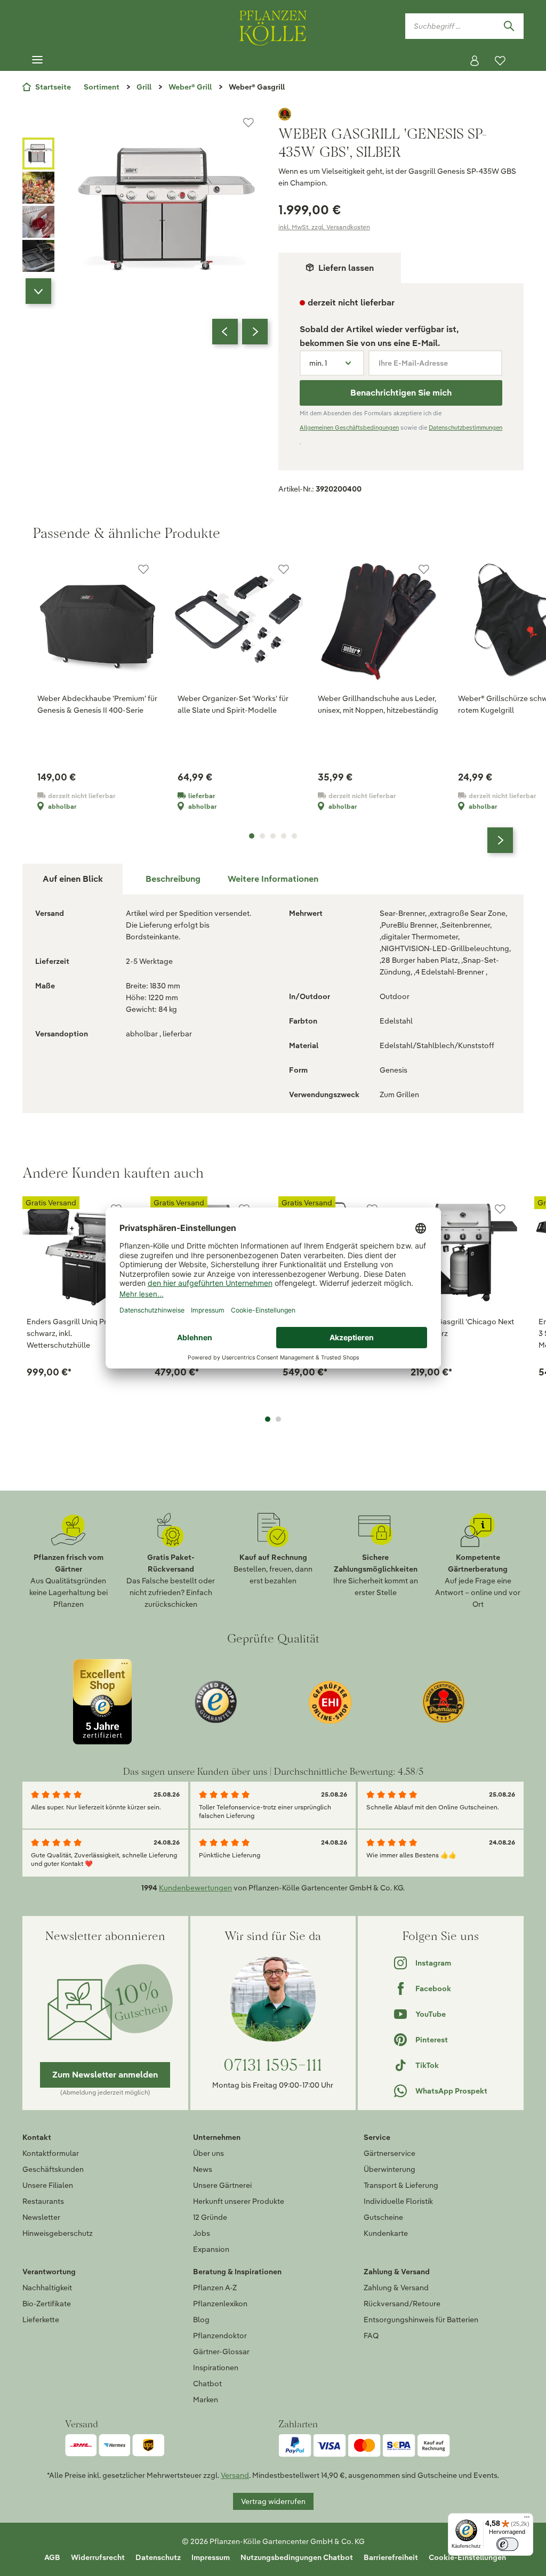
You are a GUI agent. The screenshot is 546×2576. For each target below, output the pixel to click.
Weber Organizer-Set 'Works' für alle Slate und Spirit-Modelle (233, 704)
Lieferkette (41, 2320)
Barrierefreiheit (391, 2557)
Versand (235, 2475)
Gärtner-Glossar (221, 2352)
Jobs (202, 2233)
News (203, 2169)
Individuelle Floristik (398, 2201)
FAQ (371, 2336)
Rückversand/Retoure (402, 2304)
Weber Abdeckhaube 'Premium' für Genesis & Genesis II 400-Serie (97, 704)
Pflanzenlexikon (220, 2304)
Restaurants (43, 2201)
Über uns (208, 2153)
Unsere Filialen (48, 2185)
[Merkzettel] (500, 61)
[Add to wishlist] (500, 1209)
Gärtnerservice (390, 2153)
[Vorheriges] (225, 332)
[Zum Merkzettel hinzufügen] (248, 123)
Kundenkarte (386, 2233)
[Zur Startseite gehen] (273, 26)
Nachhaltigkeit (47, 2288)
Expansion (211, 2249)
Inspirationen (216, 2368)
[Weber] (401, 114)
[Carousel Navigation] (240, 332)
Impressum (211, 2557)
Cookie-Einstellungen (467, 2557)
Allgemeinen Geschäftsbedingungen (349, 428)
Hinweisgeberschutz (58, 2233)
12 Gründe (210, 2217)
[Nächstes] (255, 332)
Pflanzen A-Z (215, 2288)
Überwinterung (390, 2169)
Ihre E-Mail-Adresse (413, 363)
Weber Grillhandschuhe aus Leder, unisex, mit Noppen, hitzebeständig (378, 704)
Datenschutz (158, 2557)
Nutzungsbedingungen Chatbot (297, 2557)
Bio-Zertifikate (47, 2304)
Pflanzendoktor (220, 2336)
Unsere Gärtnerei (222, 2185)
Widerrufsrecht (98, 2557)
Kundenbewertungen (195, 1888)
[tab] (173, 879)
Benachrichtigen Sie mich (401, 393)
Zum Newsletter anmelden (105, 2075)
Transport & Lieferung (401, 2185)
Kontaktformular (51, 2153)
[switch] (507, 2544)
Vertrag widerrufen (273, 2501)
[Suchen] (509, 26)
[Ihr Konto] (475, 61)
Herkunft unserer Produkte (239, 2201)
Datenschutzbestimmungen (465, 428)
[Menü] (37, 60)
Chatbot (207, 2384)
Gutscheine (383, 2217)
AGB (52, 2557)
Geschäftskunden (53, 2169)
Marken (206, 2400)
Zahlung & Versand (396, 2288)
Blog (201, 2320)
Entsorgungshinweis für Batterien (421, 2320)
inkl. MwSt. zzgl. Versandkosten (324, 227)
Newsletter (41, 2217)
